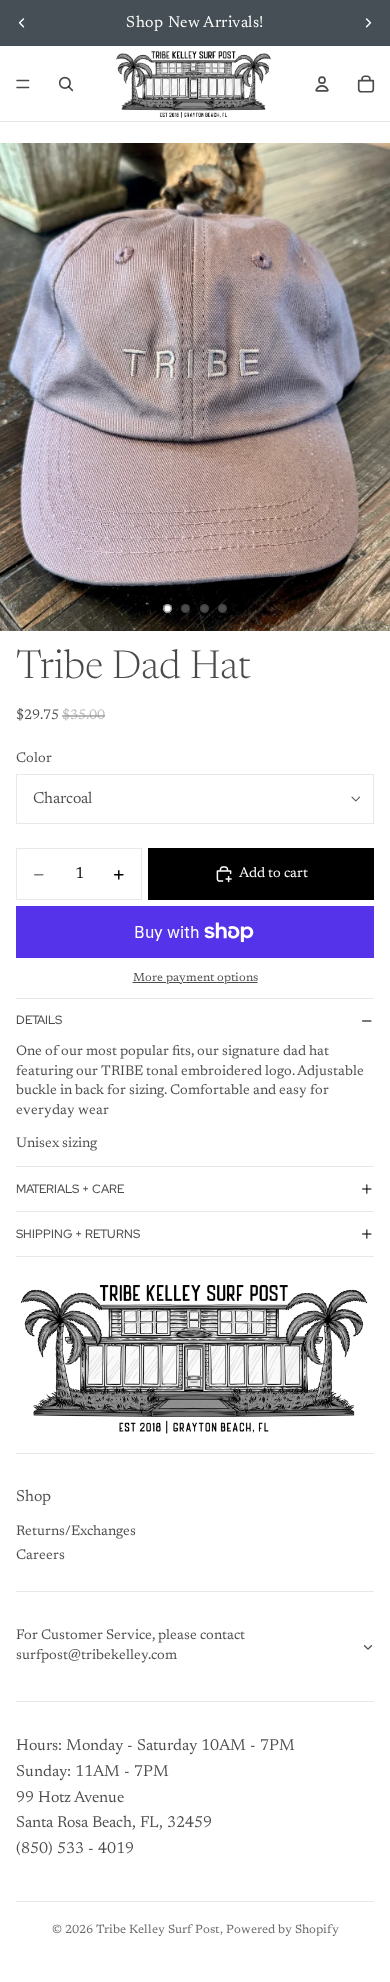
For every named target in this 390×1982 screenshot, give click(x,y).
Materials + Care (70, 1189)
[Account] (322, 84)
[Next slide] (368, 23)
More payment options (195, 978)
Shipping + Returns (78, 1234)
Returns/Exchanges (76, 1532)
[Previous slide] (22, 23)
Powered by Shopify (282, 1930)
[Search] (66, 84)
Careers (40, 1556)
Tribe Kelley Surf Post (158, 1930)
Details (39, 1020)
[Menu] (23, 84)
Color (34, 759)
